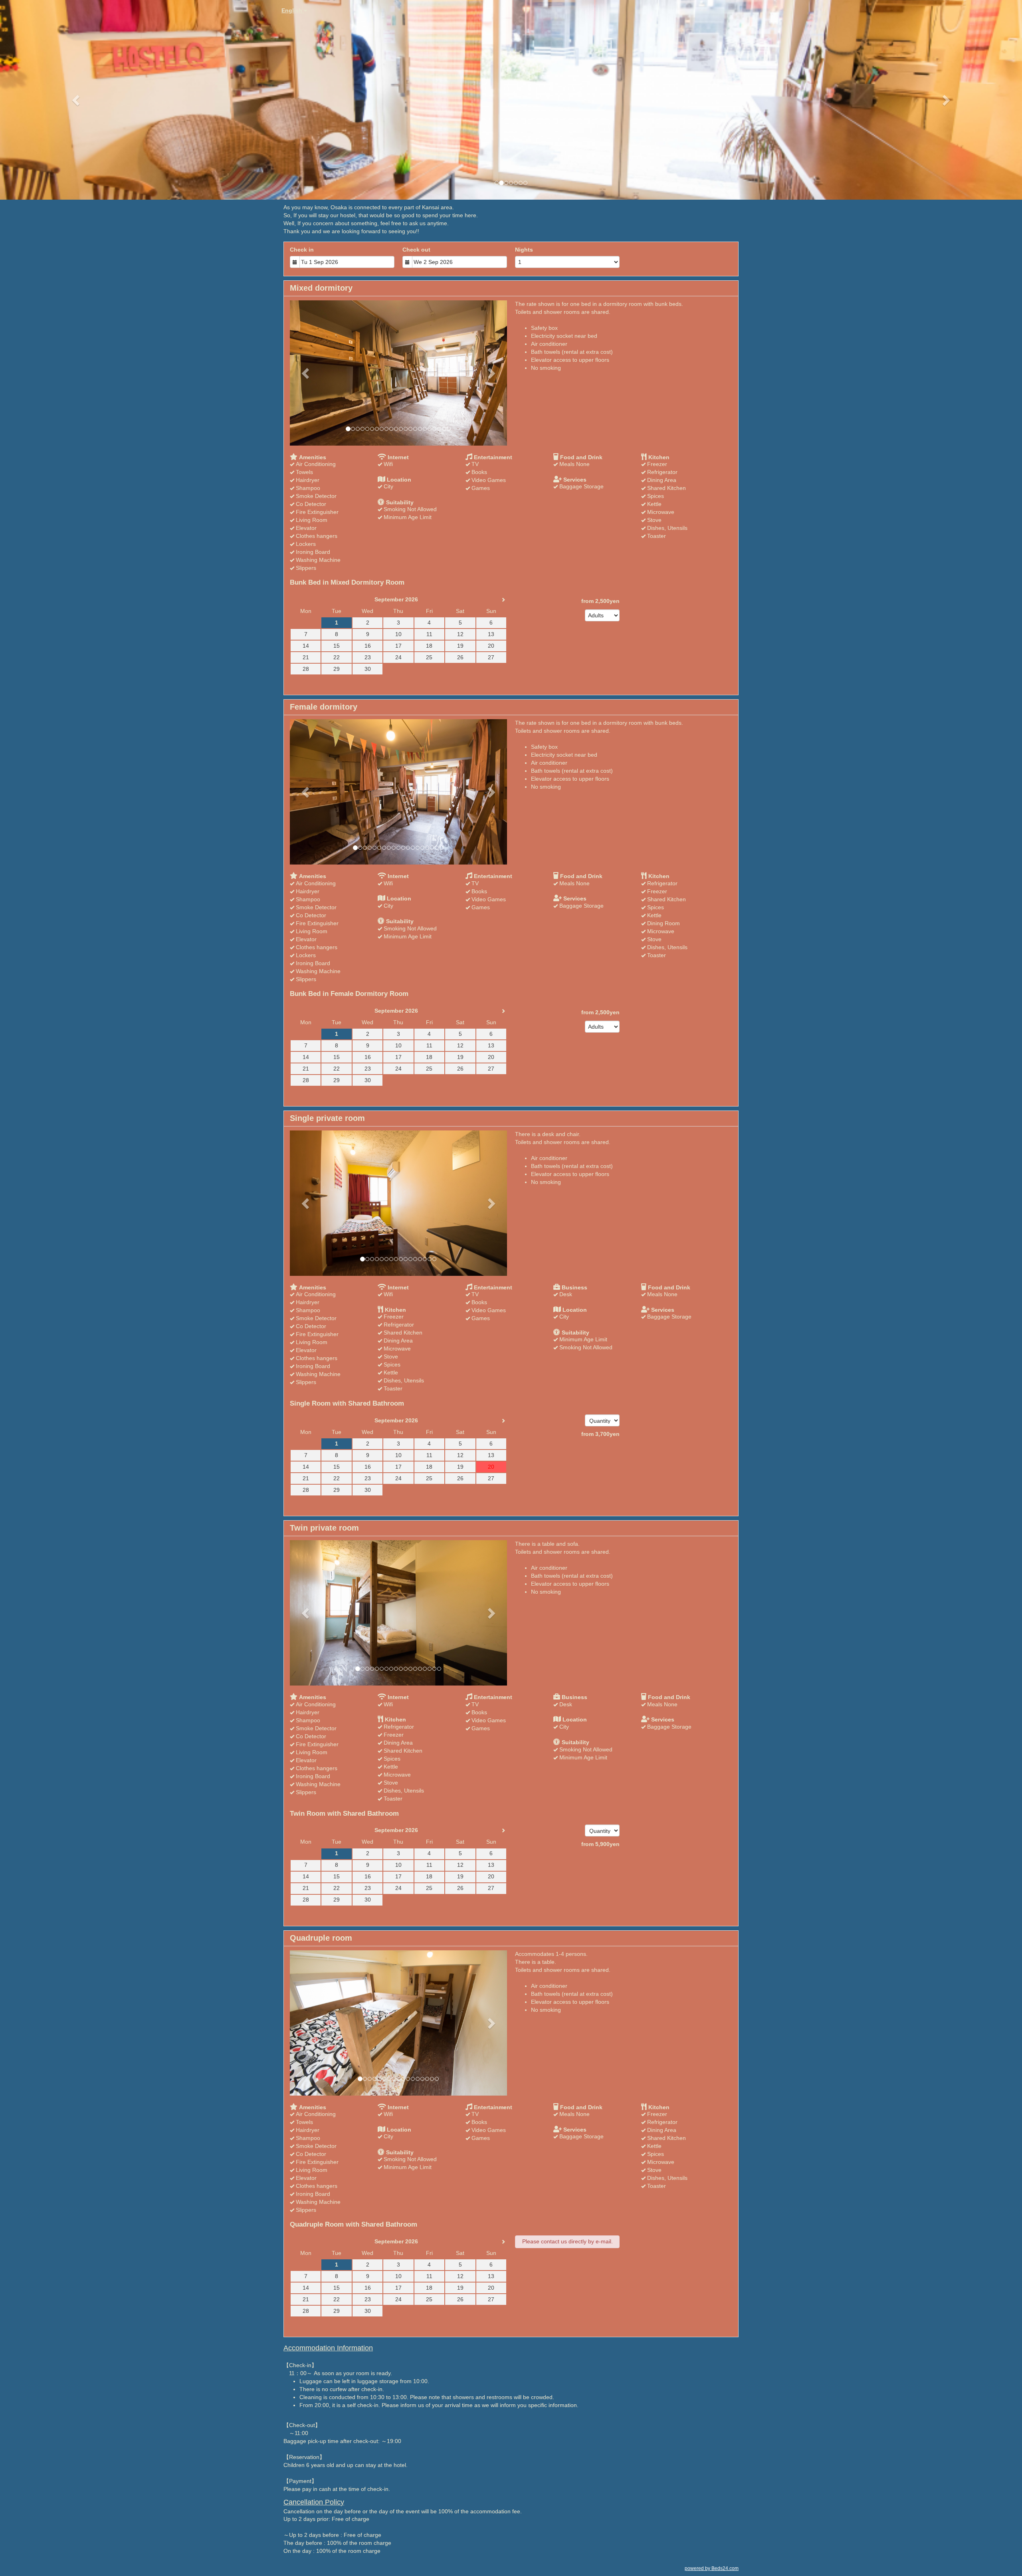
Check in (302, 250)
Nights (524, 250)
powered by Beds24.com (712, 2568)
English (293, 10)
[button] (77, 100)
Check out (416, 250)
